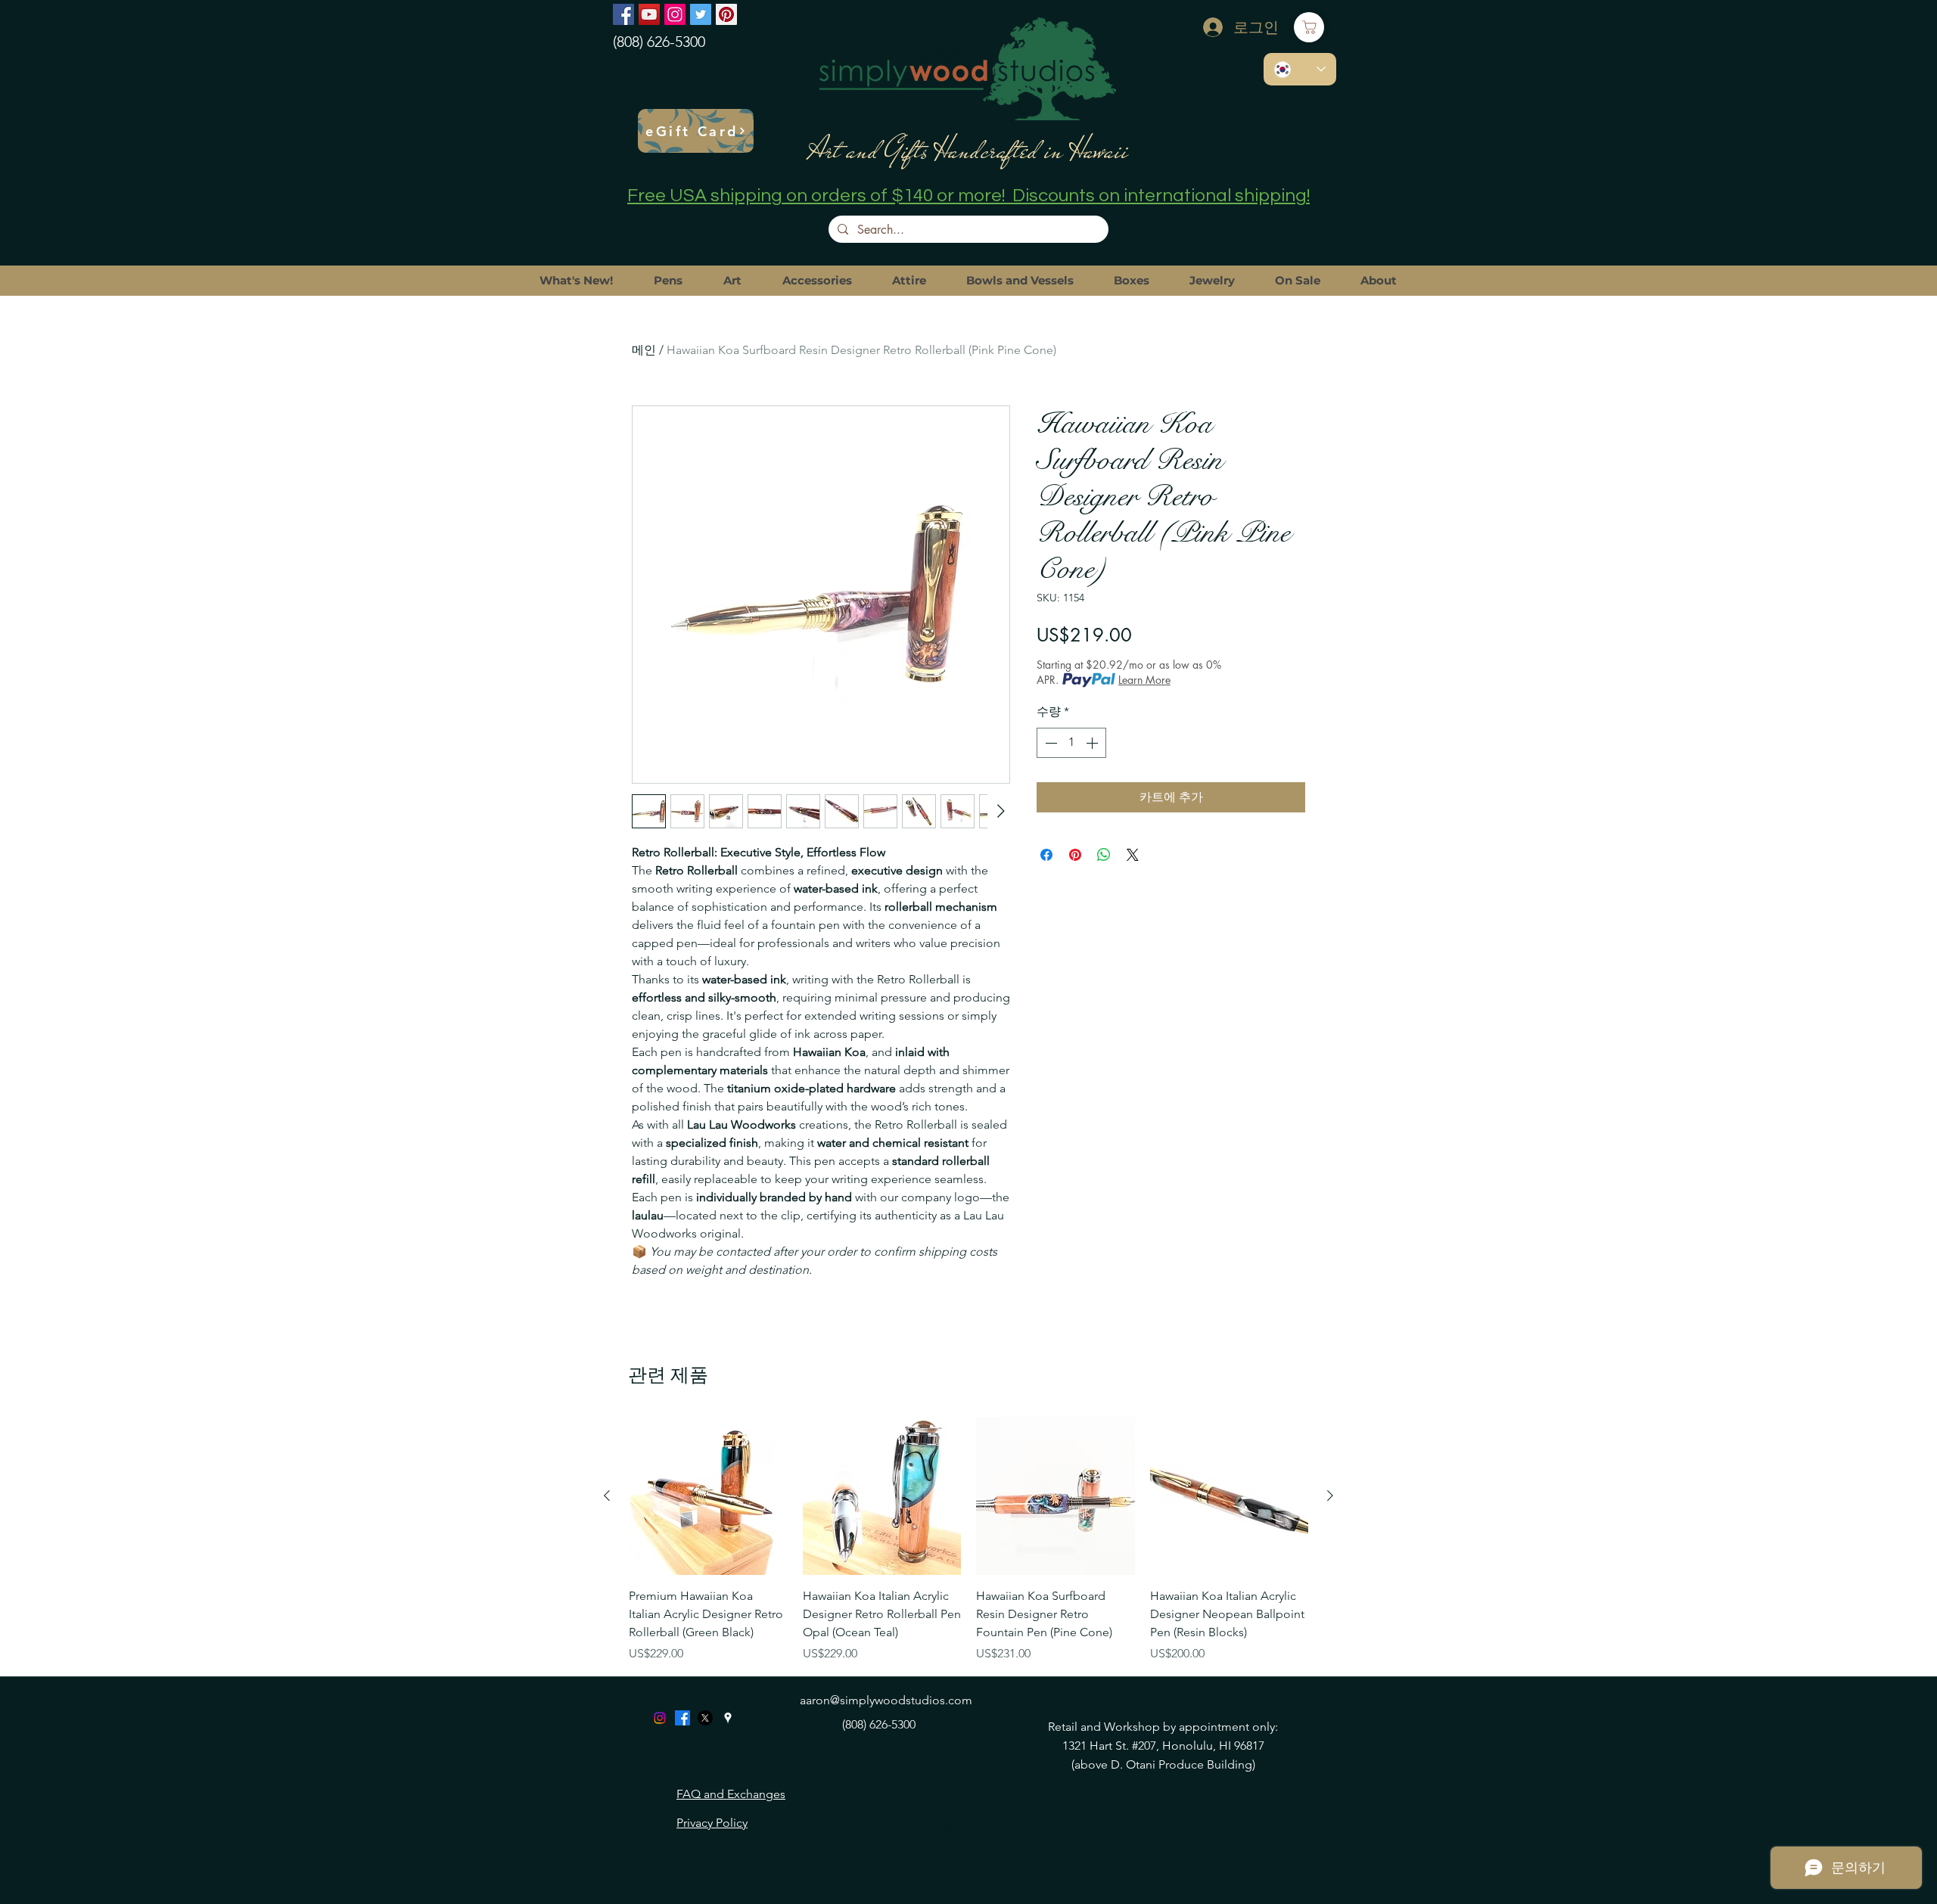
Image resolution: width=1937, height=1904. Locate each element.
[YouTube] (649, 14)
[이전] (607, 1496)
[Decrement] (1049, 743)
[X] (705, 1718)
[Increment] (1093, 743)
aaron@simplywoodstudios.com (886, 1700)
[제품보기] (708, 1496)
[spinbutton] (1071, 743)
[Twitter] (701, 14)
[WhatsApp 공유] (1104, 855)
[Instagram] (675, 14)
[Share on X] (1133, 855)
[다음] (1330, 1496)
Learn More (1144, 680)
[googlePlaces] (728, 1718)
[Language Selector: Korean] (1300, 69)
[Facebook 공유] (1046, 855)
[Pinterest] (726, 14)
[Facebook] (623, 14)
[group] (968, 1540)
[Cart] (1309, 27)
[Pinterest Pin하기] (1075, 855)
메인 (644, 350)
